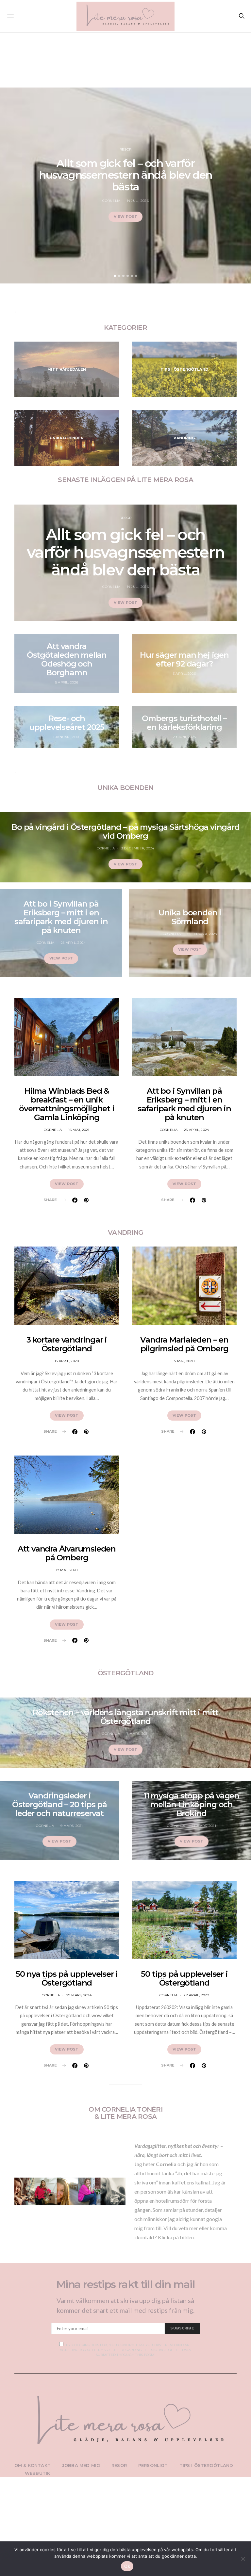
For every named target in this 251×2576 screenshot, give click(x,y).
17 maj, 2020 (67, 1570)
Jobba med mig (81, 2465)
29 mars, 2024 (79, 1995)
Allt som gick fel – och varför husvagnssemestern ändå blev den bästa (125, 175)
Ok (127, 2566)
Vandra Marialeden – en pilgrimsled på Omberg (184, 1344)
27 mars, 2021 (204, 1826)
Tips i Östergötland (206, 2465)
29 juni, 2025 (184, 737)
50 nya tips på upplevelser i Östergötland (67, 1978)
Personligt (153, 2465)
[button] (115, 276)
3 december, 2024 (138, 848)
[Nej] (243, 2559)
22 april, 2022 (196, 1995)
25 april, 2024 (73, 943)
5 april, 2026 (67, 682)
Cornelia (111, 201)
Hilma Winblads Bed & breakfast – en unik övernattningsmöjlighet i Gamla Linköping (67, 1104)
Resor (125, 149)
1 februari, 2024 (202, 934)
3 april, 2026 (184, 674)
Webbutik (37, 2473)
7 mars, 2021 (138, 1734)
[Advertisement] (125, 50)
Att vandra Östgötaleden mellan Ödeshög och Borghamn (67, 659)
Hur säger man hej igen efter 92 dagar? (184, 659)
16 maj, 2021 (79, 1130)
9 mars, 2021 (72, 1826)
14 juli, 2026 (138, 201)
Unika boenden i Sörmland (190, 917)
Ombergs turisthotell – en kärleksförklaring (184, 723)
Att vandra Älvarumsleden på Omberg (67, 1553)
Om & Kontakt (33, 2465)
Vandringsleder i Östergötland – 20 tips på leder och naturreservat (59, 1804)
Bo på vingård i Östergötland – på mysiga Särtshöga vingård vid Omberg (125, 831)
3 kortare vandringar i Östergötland (67, 1344)
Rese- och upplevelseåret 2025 (67, 723)
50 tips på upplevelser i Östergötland (184, 1978)
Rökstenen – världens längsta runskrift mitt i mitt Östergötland (125, 1717)
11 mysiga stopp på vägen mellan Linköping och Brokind (192, 1804)
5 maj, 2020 (184, 1361)
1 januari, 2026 (67, 737)
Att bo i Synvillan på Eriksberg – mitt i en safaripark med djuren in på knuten (61, 917)
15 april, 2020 (67, 1361)
